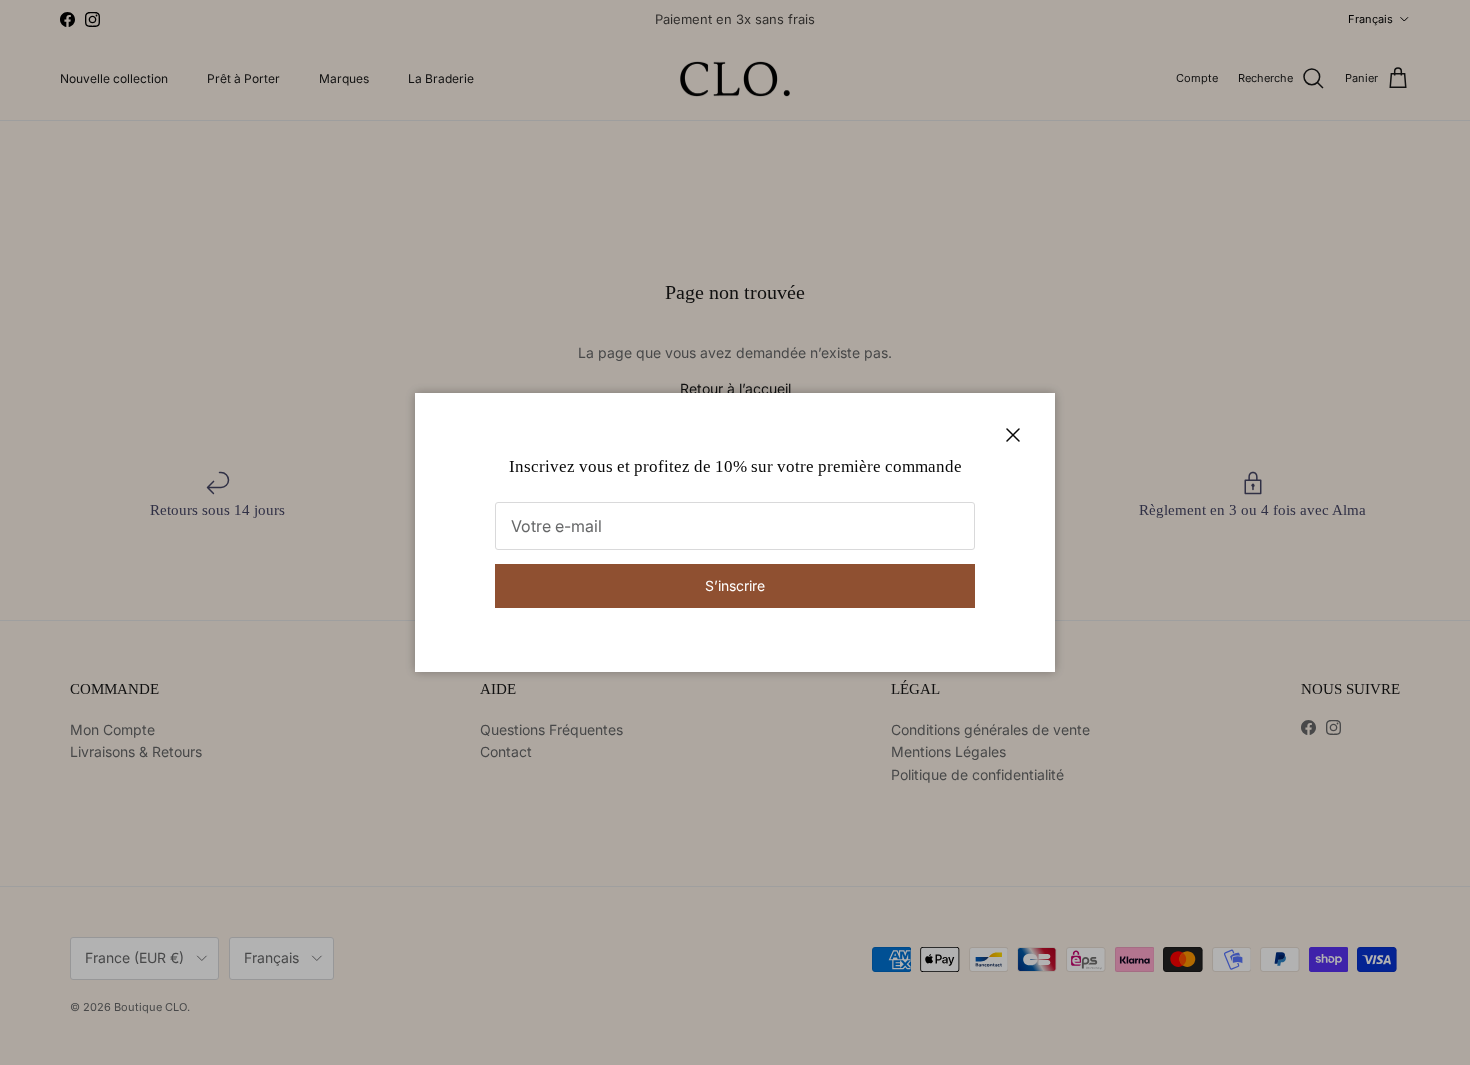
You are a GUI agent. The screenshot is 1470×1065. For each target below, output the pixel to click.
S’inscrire (735, 585)
